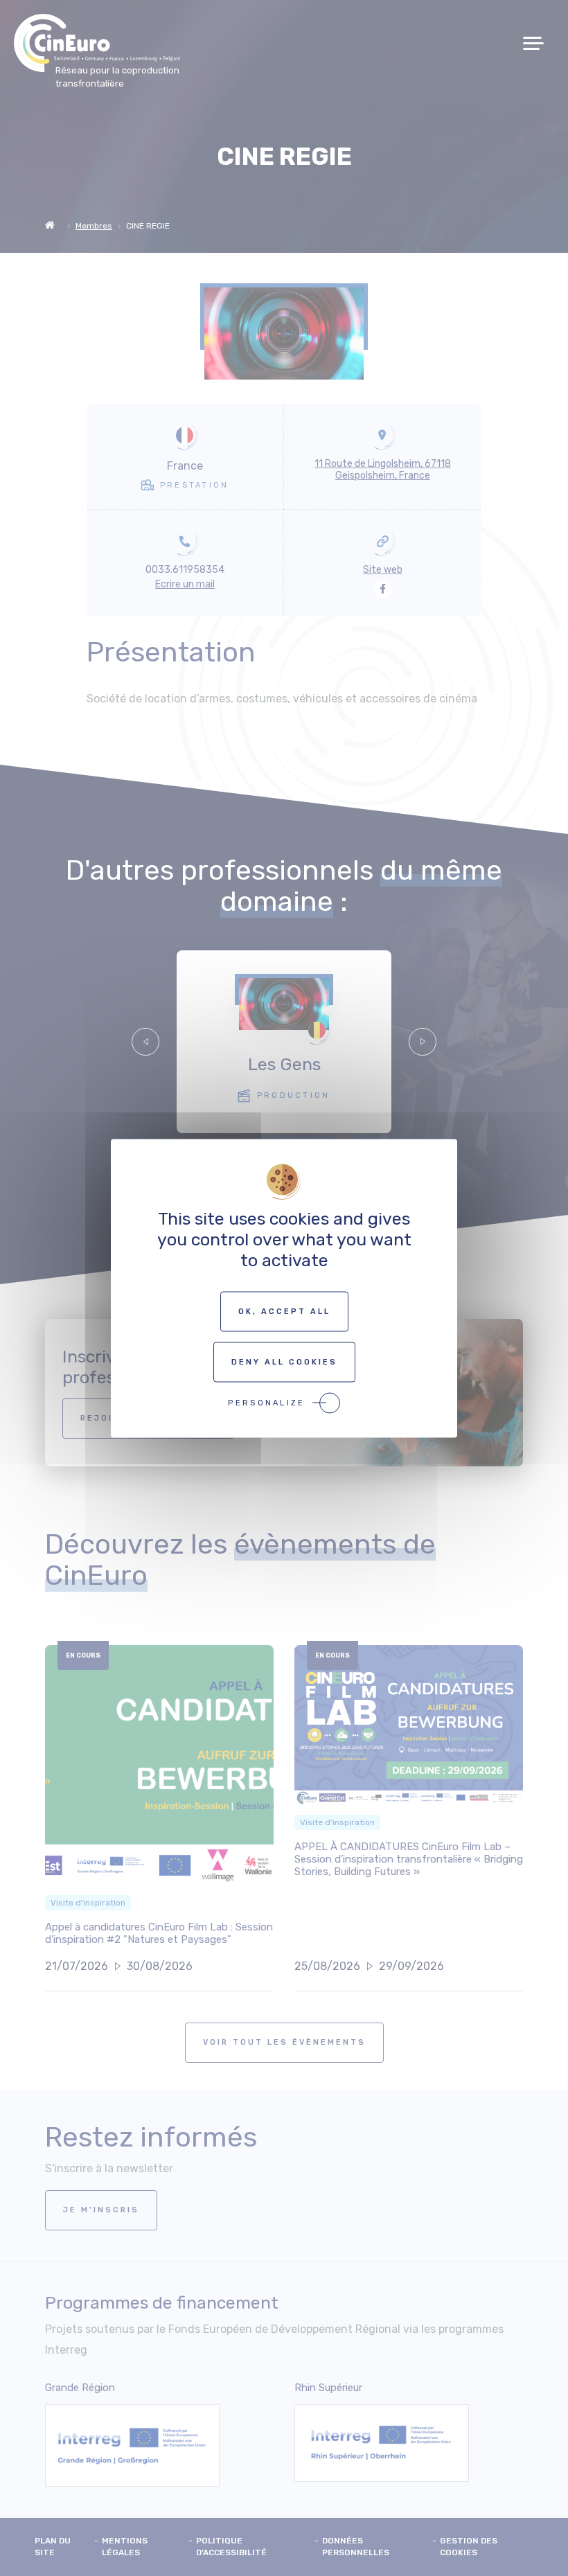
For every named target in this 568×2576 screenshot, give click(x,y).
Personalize (266, 1402)
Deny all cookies (284, 1361)
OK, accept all (284, 1311)
